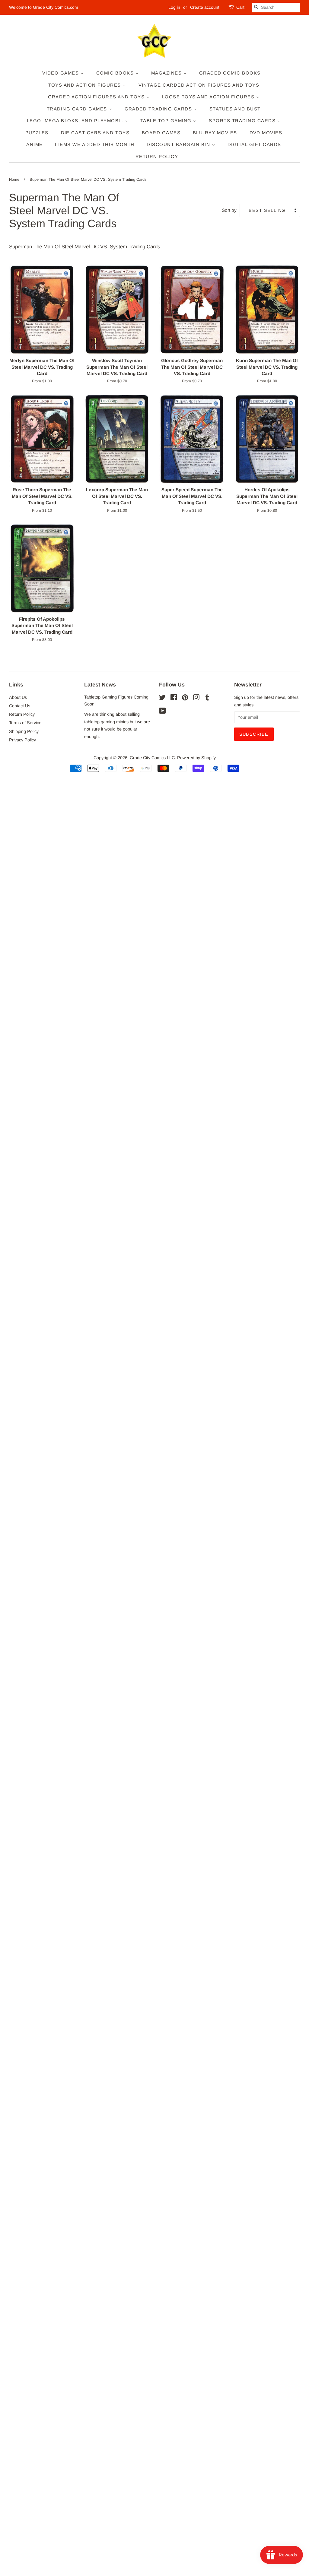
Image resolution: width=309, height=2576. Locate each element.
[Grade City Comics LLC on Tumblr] (207, 699)
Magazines (167, 73)
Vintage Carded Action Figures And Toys (199, 85)
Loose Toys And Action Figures (209, 97)
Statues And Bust (235, 109)
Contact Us (20, 706)
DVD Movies (266, 133)
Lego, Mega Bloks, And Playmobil (76, 121)
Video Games (61, 73)
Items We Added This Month (95, 144)
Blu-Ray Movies (215, 133)
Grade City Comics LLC (152, 758)
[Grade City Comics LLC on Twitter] (162, 699)
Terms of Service (25, 723)
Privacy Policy (22, 740)
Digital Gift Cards (254, 144)
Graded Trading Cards (159, 109)
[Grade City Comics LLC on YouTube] (162, 712)
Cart (240, 7)
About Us (18, 697)
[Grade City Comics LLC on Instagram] (196, 699)
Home (14, 179)
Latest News (100, 685)
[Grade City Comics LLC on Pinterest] (185, 699)
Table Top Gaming (167, 121)
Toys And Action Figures (86, 85)
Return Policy (157, 156)
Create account (205, 7)
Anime (35, 144)
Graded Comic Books (230, 73)
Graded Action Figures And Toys (97, 97)
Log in (174, 7)
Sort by (229, 210)
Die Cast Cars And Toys (95, 133)
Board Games (161, 133)
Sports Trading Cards (243, 121)
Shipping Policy (24, 731)
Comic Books (116, 73)
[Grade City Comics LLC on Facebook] (174, 699)
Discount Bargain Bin (179, 144)
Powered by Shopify (196, 758)
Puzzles (37, 133)
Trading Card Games (78, 109)
